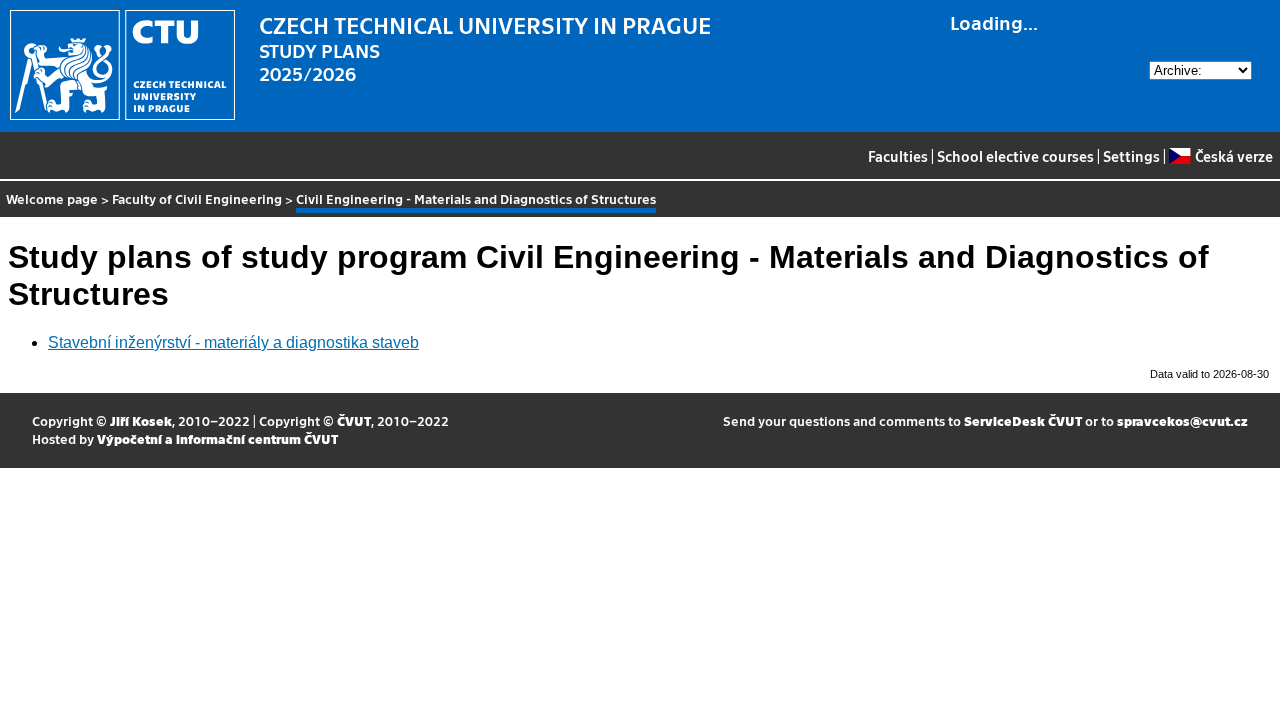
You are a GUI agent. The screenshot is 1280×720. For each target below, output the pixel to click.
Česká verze (1233, 156)
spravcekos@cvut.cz (1182, 420)
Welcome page (52, 198)
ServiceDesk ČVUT (1023, 420)
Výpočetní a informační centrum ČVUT (217, 438)
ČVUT (354, 420)
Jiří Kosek (141, 420)
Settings (1131, 156)
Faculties (898, 156)
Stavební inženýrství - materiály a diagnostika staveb (233, 342)
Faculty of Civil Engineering (197, 198)
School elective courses (1015, 156)
